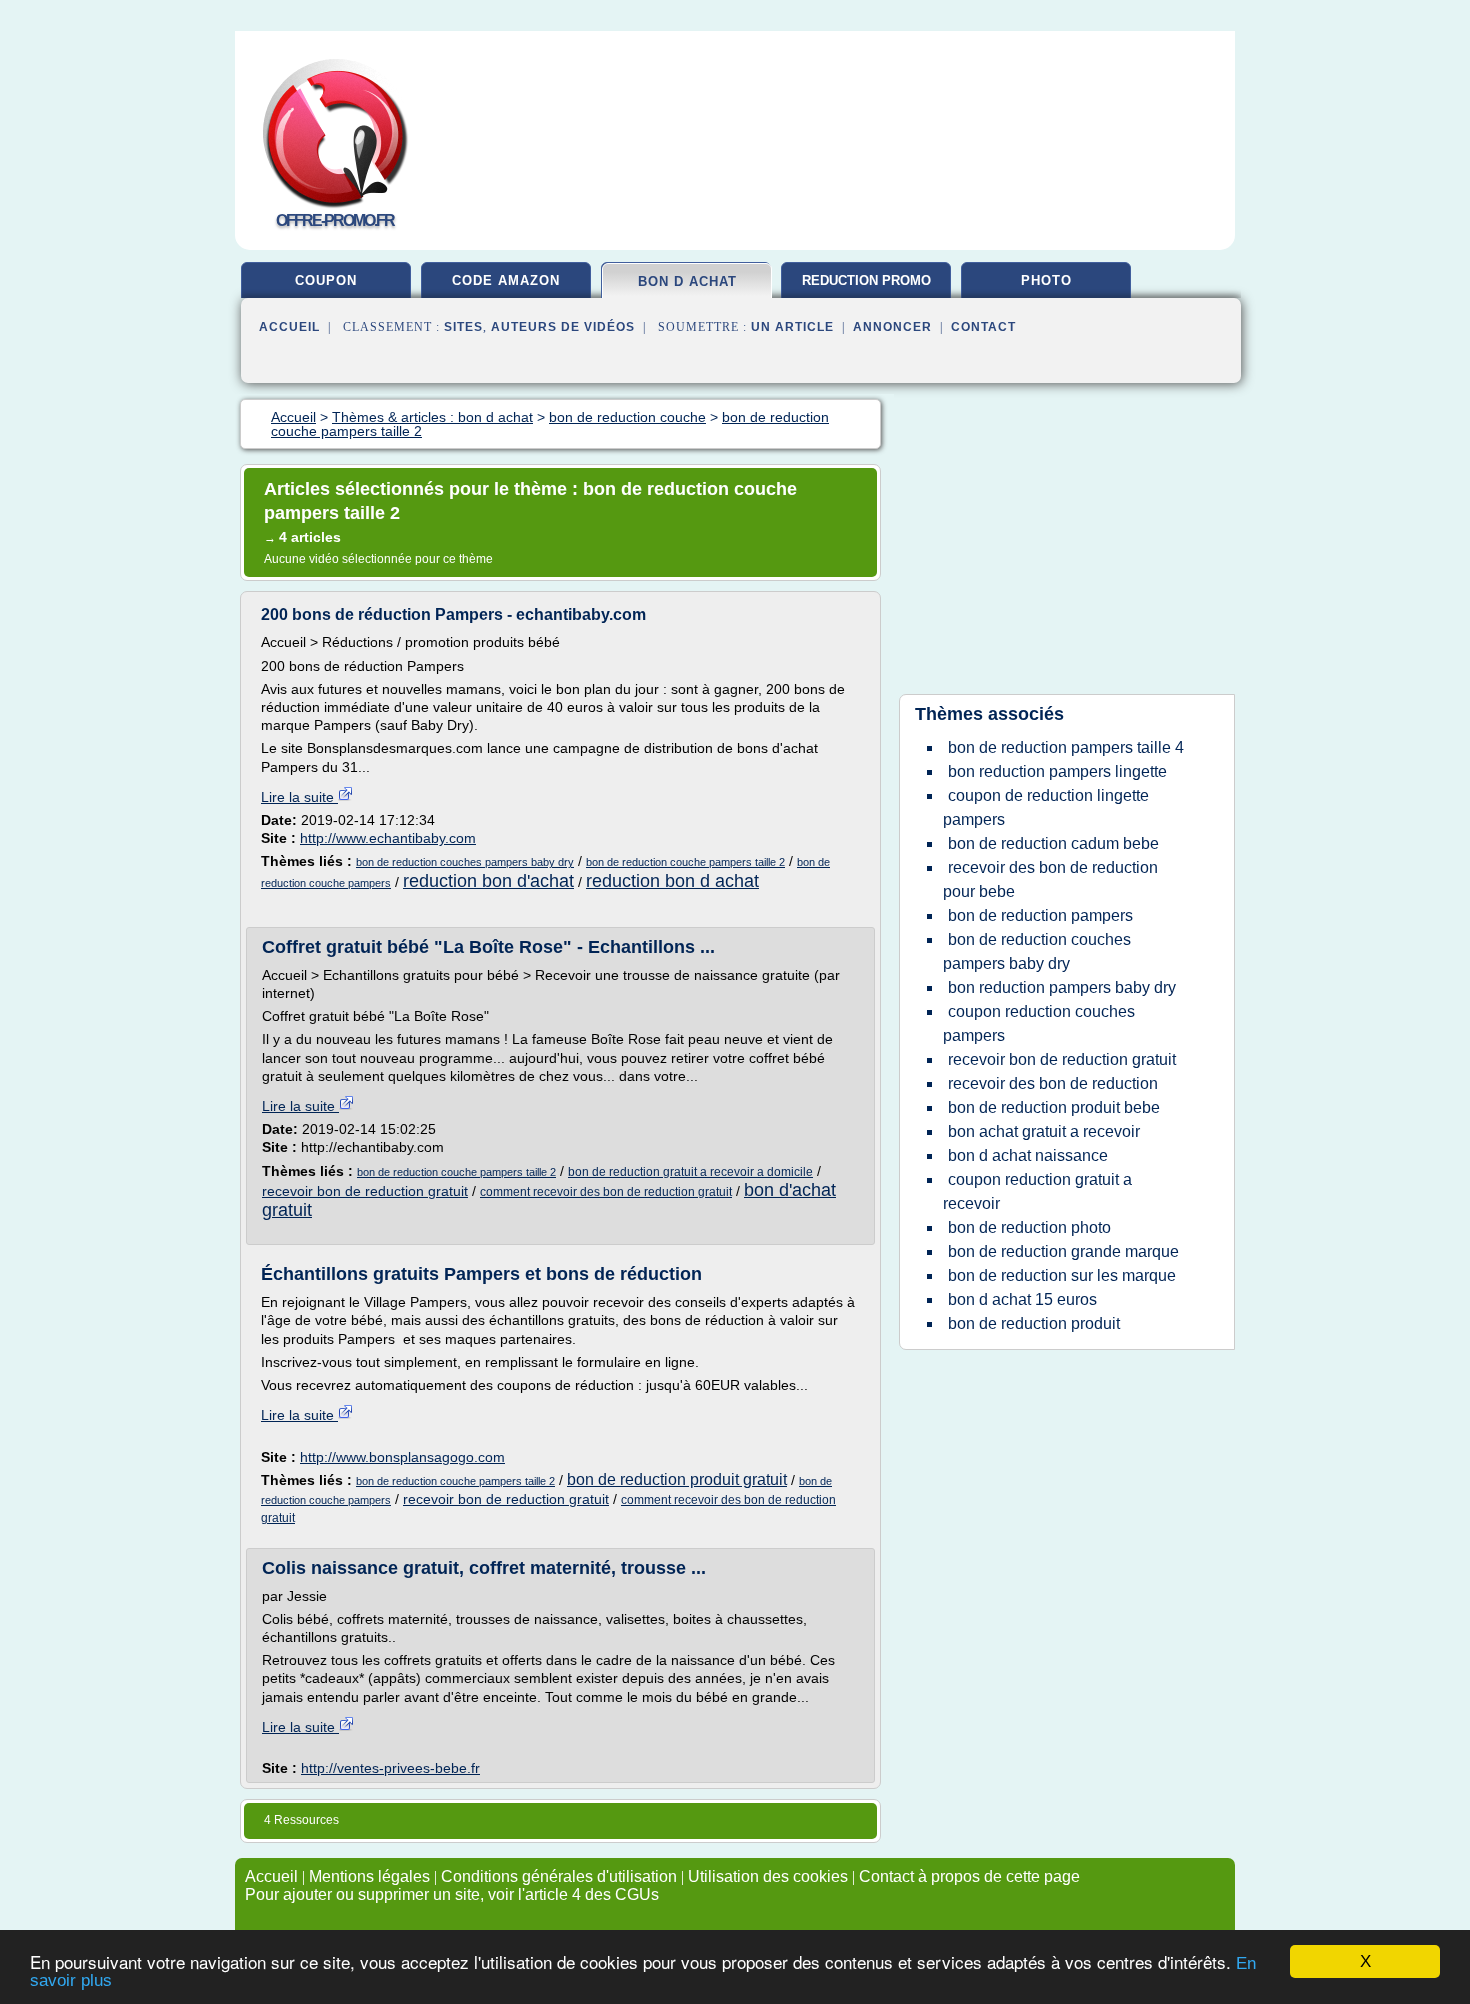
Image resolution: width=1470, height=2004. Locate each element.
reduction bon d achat (672, 881)
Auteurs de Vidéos (563, 327)
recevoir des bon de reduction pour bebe (1050, 879)
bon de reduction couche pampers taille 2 (685, 862)
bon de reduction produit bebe (1054, 1107)
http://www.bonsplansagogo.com (402, 1457)
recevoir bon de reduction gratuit (365, 1191)
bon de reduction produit (1034, 1323)
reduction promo (866, 280)
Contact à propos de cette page (969, 1876)
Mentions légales (369, 1876)
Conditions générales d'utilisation (559, 1876)
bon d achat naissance (1028, 1155)
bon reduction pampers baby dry (1062, 987)
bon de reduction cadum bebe (1053, 843)
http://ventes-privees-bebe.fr (390, 1768)
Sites (463, 327)
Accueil (289, 327)
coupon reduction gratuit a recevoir (1037, 1191)
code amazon (506, 280)
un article (792, 327)
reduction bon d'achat (488, 881)
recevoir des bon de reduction (1053, 1083)
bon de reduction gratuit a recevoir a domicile (690, 1172)
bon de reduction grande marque (1063, 1251)
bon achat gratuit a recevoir (1044, 1131)
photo (1046, 280)
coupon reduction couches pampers (1039, 1023)
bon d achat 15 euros (1022, 1299)
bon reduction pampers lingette (1057, 771)
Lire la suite (299, 797)
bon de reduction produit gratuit (677, 1479)
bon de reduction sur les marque (1062, 1275)
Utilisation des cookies (768, 1876)
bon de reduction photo (1029, 1227)
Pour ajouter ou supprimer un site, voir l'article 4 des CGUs (452, 1894)
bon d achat (687, 281)
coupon (326, 280)
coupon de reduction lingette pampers (1046, 807)
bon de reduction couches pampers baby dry (465, 862)
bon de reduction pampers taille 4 (1066, 747)
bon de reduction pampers (1040, 915)
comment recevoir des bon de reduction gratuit (606, 1192)
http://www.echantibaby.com (388, 838)
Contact (983, 327)
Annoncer (892, 327)
